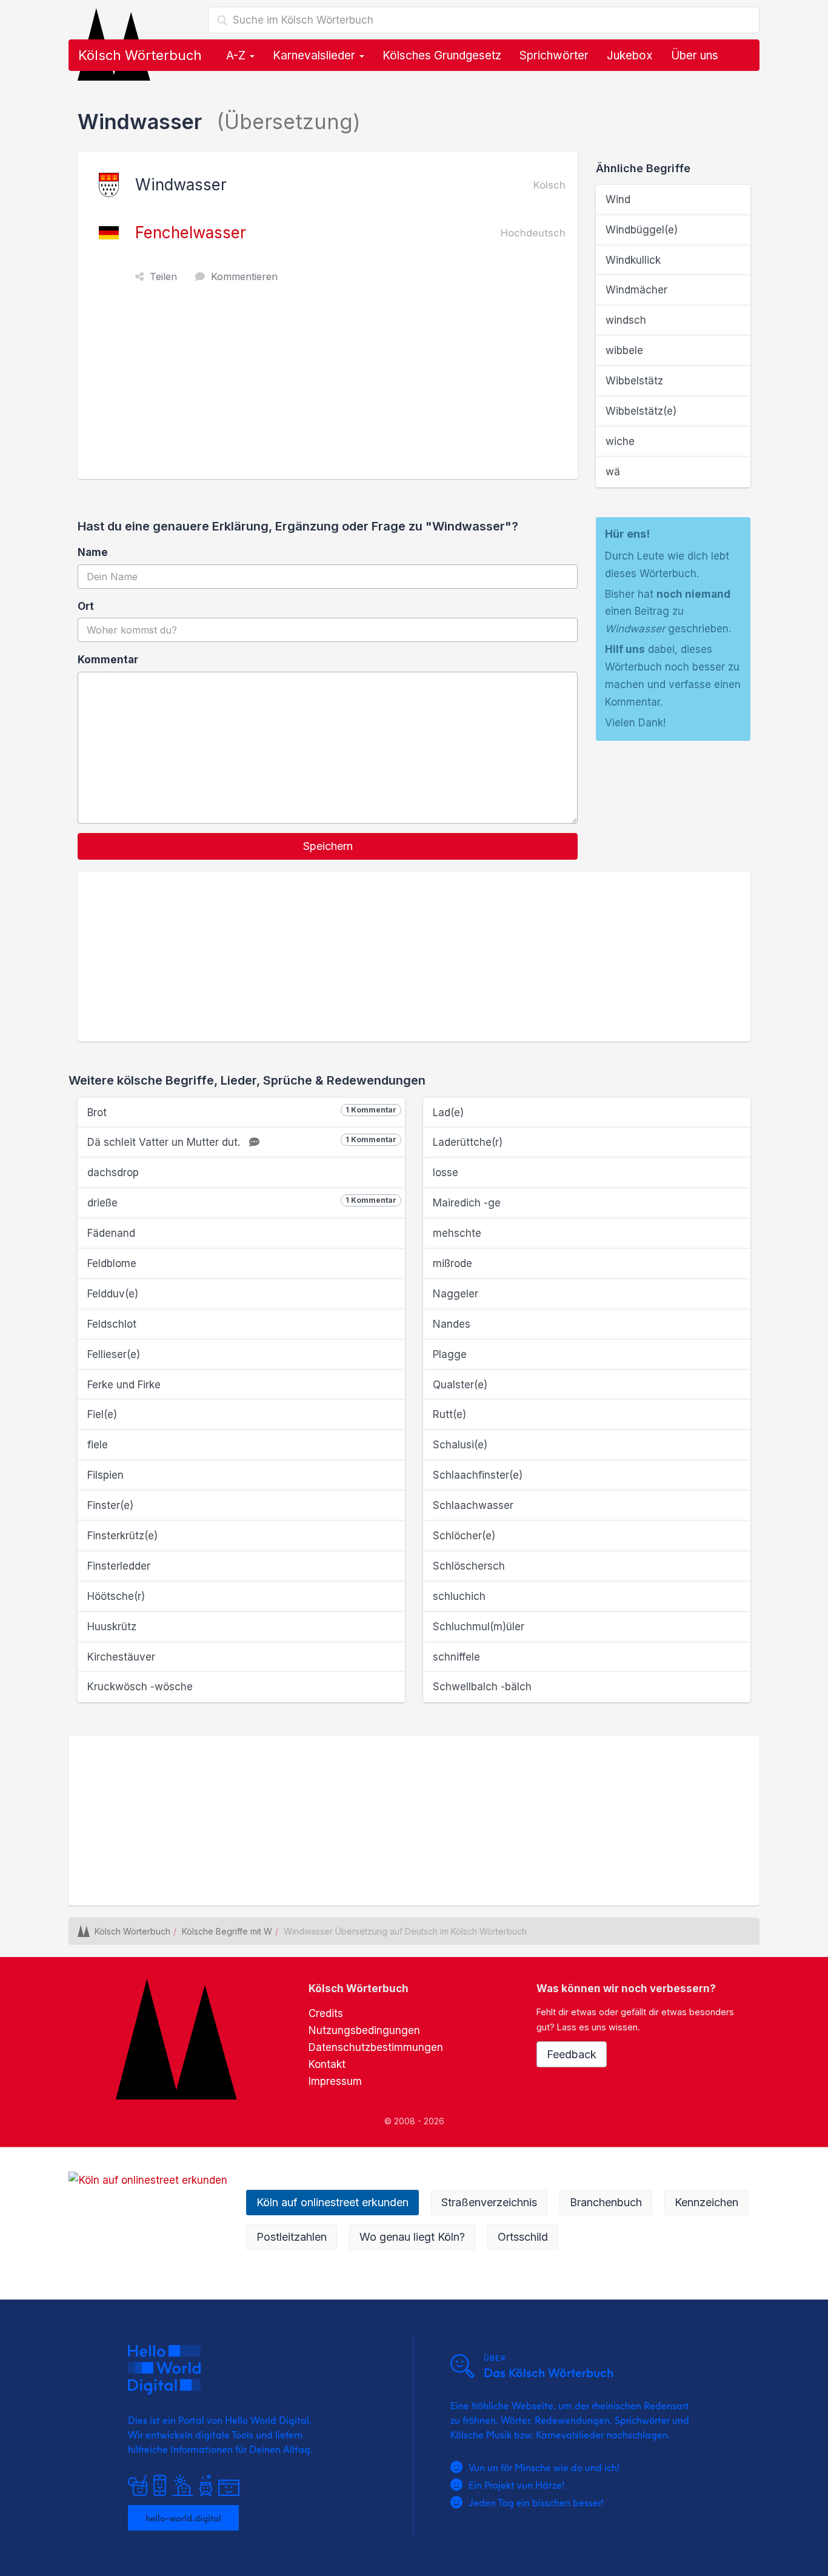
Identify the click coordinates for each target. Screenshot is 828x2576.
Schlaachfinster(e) (478, 1475)
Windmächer (636, 290)
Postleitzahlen (292, 2237)
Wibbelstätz (634, 381)
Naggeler (456, 1294)
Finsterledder (119, 1566)
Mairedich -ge (467, 1203)
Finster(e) (110, 1505)
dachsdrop (113, 1173)
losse (446, 1173)
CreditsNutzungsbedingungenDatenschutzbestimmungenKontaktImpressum (376, 2047)
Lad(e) (448, 1112)
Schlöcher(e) (464, 1536)
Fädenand (111, 1233)
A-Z (237, 55)
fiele (98, 1445)
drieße (242, 1202)
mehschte (457, 1233)
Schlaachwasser (473, 1505)
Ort (86, 606)
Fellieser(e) (114, 1354)
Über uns (695, 55)
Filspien (105, 1475)
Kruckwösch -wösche (140, 1687)
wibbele (624, 350)
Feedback (572, 2054)
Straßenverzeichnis (489, 2202)
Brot (242, 1112)
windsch (626, 320)
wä (613, 472)
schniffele (456, 1657)
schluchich (459, 1596)
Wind (618, 199)
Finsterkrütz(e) (122, 1536)
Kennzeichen (706, 2202)
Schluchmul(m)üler (479, 1627)
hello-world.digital (183, 2518)
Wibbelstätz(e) (641, 411)
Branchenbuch (606, 2202)
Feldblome (112, 1263)
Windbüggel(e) (642, 230)
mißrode (452, 1263)
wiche (620, 441)
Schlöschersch (469, 1566)
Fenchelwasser (191, 233)
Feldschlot (112, 1324)
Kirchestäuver (121, 1657)
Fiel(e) (102, 1414)
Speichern (328, 846)
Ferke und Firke (124, 1385)
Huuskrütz (112, 1627)
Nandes (452, 1324)
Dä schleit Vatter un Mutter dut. (242, 1142)
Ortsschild (523, 2237)
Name (93, 552)
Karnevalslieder (316, 55)
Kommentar (108, 660)
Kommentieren (244, 276)
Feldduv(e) (113, 1294)
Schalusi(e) (460, 1445)
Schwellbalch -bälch (482, 1687)
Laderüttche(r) (468, 1142)
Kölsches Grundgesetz (442, 55)
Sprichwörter (554, 55)
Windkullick (633, 260)
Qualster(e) (460, 1385)
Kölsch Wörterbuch (140, 55)
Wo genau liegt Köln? (412, 2237)
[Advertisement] (331, 388)
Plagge (450, 1354)
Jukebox (630, 55)
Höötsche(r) (116, 1596)
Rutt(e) (449, 1414)
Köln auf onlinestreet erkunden (332, 2202)
